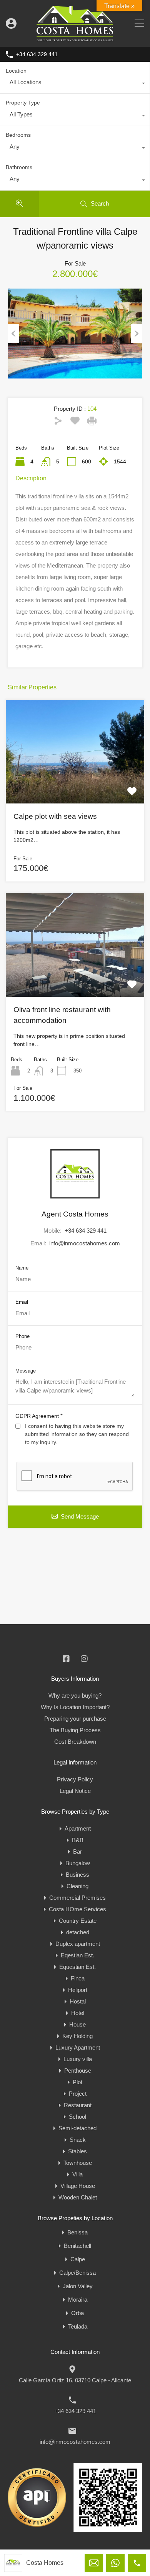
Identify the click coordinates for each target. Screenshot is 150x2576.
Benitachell (77, 2246)
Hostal (78, 2001)
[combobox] (75, 84)
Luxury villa (78, 2059)
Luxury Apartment (78, 2047)
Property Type (23, 103)
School (77, 2117)
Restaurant (78, 2105)
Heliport (78, 1990)
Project (78, 2094)
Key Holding (77, 2036)
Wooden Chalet (78, 2197)
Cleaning (77, 1886)
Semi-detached (77, 2128)
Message (26, 1371)
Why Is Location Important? (75, 1707)
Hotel (78, 2013)
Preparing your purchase (75, 1719)
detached (78, 1932)
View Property (75, 783)
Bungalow (78, 1863)
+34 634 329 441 (37, 54)
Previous (13, 334)
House (77, 2024)
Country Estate (78, 1921)
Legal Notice (75, 1791)
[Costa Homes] (75, 37)
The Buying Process (75, 1730)
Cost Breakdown (75, 1742)
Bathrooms (19, 167)
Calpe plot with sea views (55, 816)
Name (22, 1268)
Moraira (78, 2300)
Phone (22, 1336)
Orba (77, 2313)
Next (137, 334)
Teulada (78, 2326)
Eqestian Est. (77, 1955)
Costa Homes (45, 2563)
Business (77, 1875)
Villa (77, 2174)
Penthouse (78, 2071)
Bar (77, 1851)
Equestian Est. (77, 1967)
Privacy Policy (75, 1779)
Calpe (78, 2259)
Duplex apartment (78, 1944)
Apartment (78, 1828)
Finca (78, 1978)
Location (16, 71)
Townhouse (78, 2163)
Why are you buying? (75, 1695)
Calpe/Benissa (77, 2273)
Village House (78, 2186)
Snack (78, 2140)
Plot (77, 2082)
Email (22, 1302)
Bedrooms (18, 135)
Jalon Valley (78, 2286)
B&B (78, 1840)
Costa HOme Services (77, 1909)
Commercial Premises (77, 1898)
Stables (77, 2151)
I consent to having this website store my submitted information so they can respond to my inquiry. (77, 1434)
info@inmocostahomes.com (85, 1243)
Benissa (77, 2232)
